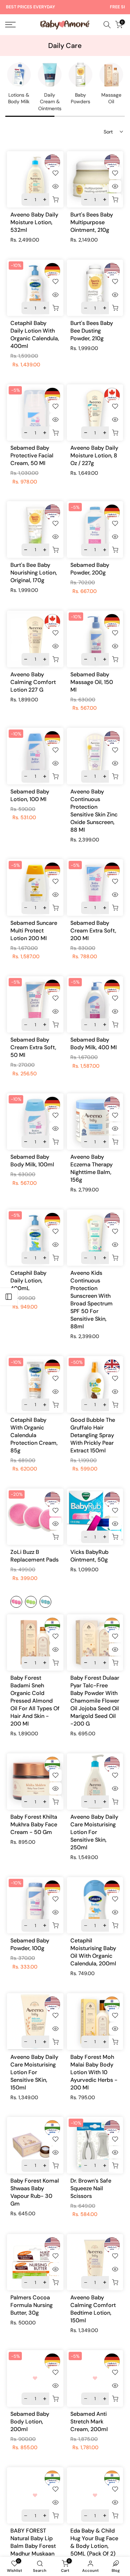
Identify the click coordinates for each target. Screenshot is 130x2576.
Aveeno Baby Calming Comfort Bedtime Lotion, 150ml (93, 2309)
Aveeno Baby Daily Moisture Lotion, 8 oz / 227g (94, 455)
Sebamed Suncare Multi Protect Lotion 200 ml (34, 931)
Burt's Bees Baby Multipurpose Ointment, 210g (92, 222)
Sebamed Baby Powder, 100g (30, 1944)
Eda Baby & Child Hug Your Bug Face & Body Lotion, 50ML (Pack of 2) (94, 2542)
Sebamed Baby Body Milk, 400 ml (94, 1044)
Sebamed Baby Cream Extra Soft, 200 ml (93, 931)
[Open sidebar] (9, 1297)
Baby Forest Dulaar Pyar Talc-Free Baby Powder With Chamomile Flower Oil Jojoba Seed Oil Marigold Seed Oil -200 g (95, 1701)
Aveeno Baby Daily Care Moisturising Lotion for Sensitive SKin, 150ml (34, 2072)
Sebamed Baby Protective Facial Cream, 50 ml (32, 455)
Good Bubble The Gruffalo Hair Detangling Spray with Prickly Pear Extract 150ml (93, 1435)
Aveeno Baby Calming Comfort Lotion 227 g (33, 682)
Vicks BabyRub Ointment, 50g (89, 1556)
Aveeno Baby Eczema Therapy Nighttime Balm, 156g (92, 1168)
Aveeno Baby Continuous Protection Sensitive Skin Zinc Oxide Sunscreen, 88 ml (94, 811)
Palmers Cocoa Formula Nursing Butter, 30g (32, 2305)
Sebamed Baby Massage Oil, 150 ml (92, 682)
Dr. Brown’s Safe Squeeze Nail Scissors (91, 2188)
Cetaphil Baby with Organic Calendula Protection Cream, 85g (34, 1435)
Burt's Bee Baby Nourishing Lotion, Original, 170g (34, 573)
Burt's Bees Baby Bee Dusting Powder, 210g (92, 331)
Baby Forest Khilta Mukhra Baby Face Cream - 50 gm (34, 1824)
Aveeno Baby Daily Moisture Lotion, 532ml (34, 222)
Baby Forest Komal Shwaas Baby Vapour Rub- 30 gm (35, 2192)
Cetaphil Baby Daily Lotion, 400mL (28, 1281)
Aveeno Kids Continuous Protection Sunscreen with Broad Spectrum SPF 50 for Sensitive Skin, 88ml (92, 1300)
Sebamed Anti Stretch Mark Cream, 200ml (89, 2422)
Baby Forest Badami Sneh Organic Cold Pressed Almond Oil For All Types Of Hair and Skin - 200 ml (35, 1701)
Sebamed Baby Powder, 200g (90, 569)
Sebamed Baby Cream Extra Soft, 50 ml (33, 1047)
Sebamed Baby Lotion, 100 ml (30, 795)
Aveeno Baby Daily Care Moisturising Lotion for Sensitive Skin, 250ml (94, 1832)
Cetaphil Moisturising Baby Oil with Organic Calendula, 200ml (93, 1952)
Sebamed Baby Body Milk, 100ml (32, 1161)
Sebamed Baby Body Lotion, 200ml (30, 2422)
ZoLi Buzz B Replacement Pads (34, 1556)
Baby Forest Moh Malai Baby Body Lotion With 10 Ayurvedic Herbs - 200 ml (94, 2072)
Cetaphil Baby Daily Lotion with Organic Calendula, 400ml (35, 335)
